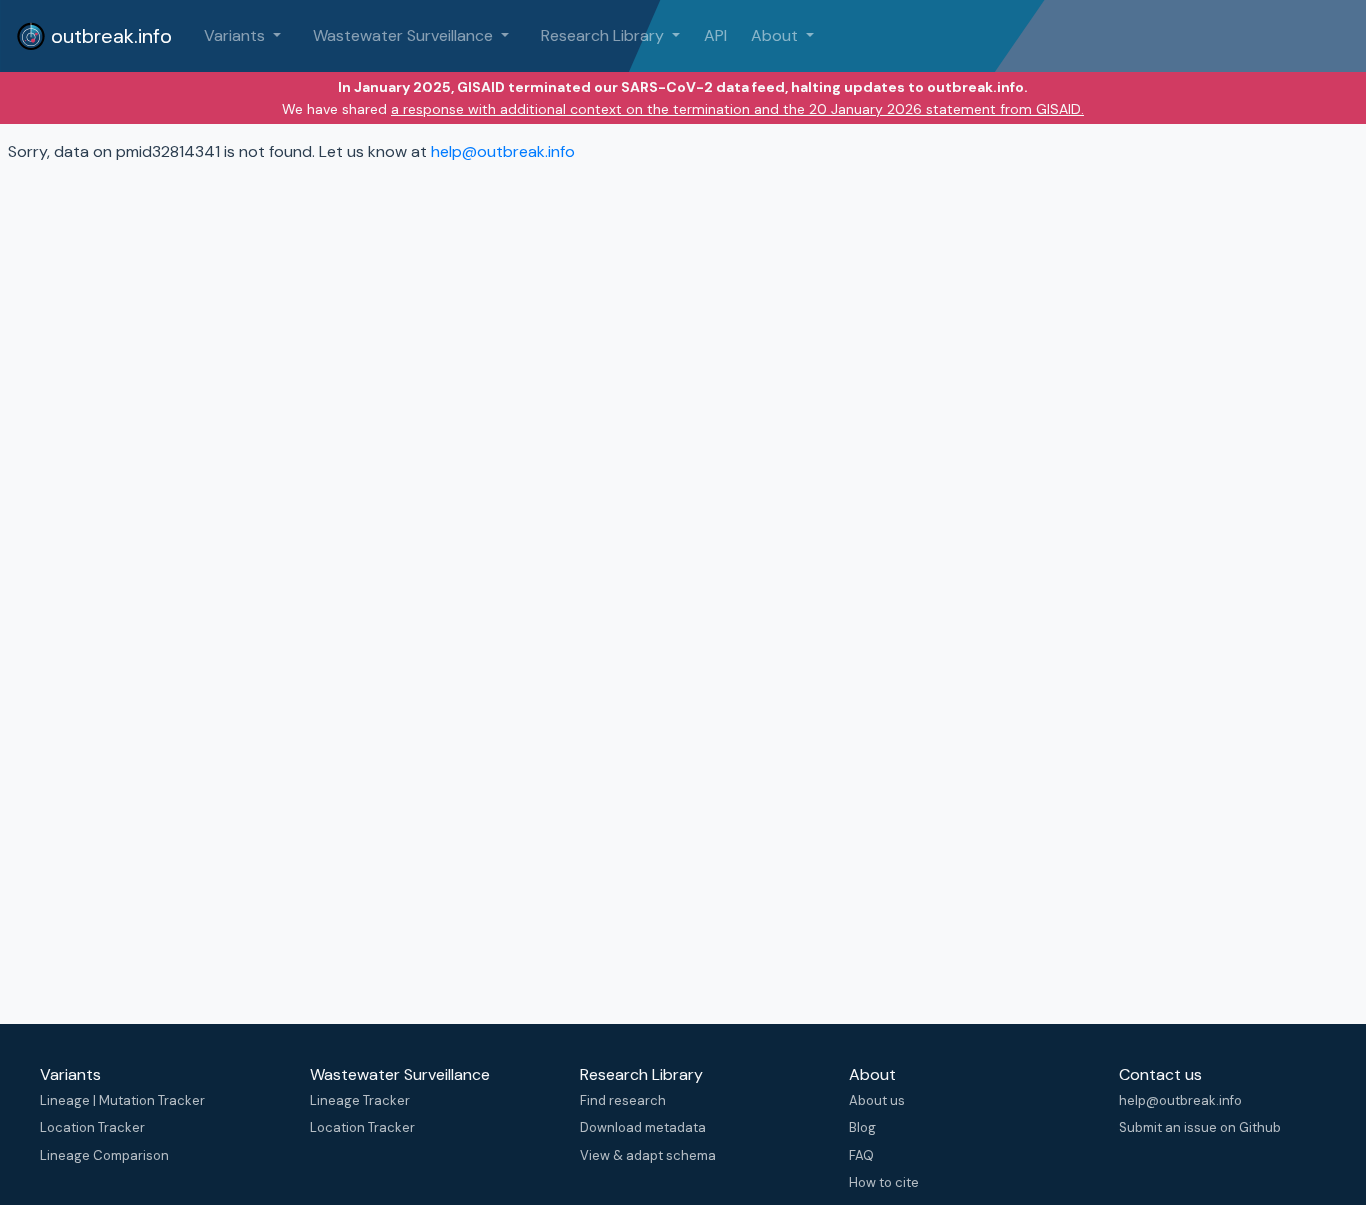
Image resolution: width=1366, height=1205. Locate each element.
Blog (862, 1127)
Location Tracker (92, 1127)
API (715, 35)
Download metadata (643, 1127)
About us (877, 1100)
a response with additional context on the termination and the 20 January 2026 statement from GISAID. (737, 109)
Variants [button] (236, 35)
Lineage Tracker (360, 1100)
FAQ (861, 1155)
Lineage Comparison (104, 1155)
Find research (623, 1100)
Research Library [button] (604, 35)
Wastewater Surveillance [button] (405, 35)
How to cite (884, 1182)
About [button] (776, 35)
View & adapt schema (648, 1155)
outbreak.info (109, 36)
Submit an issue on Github (1200, 1127)
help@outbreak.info (503, 151)
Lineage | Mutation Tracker (122, 1100)
